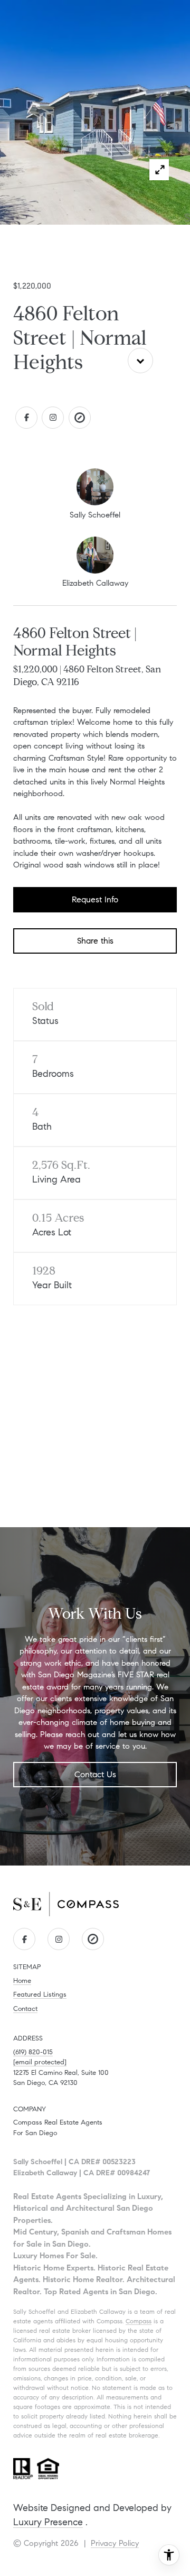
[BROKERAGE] (80, 418)
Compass (139, 2321)
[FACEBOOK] (26, 418)
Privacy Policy (115, 2543)
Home (22, 1981)
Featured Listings (40, 1995)
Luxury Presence (48, 2522)
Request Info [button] (95, 899)
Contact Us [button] (95, 1774)
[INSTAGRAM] (53, 418)
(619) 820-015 (33, 2052)
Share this (95, 941)
